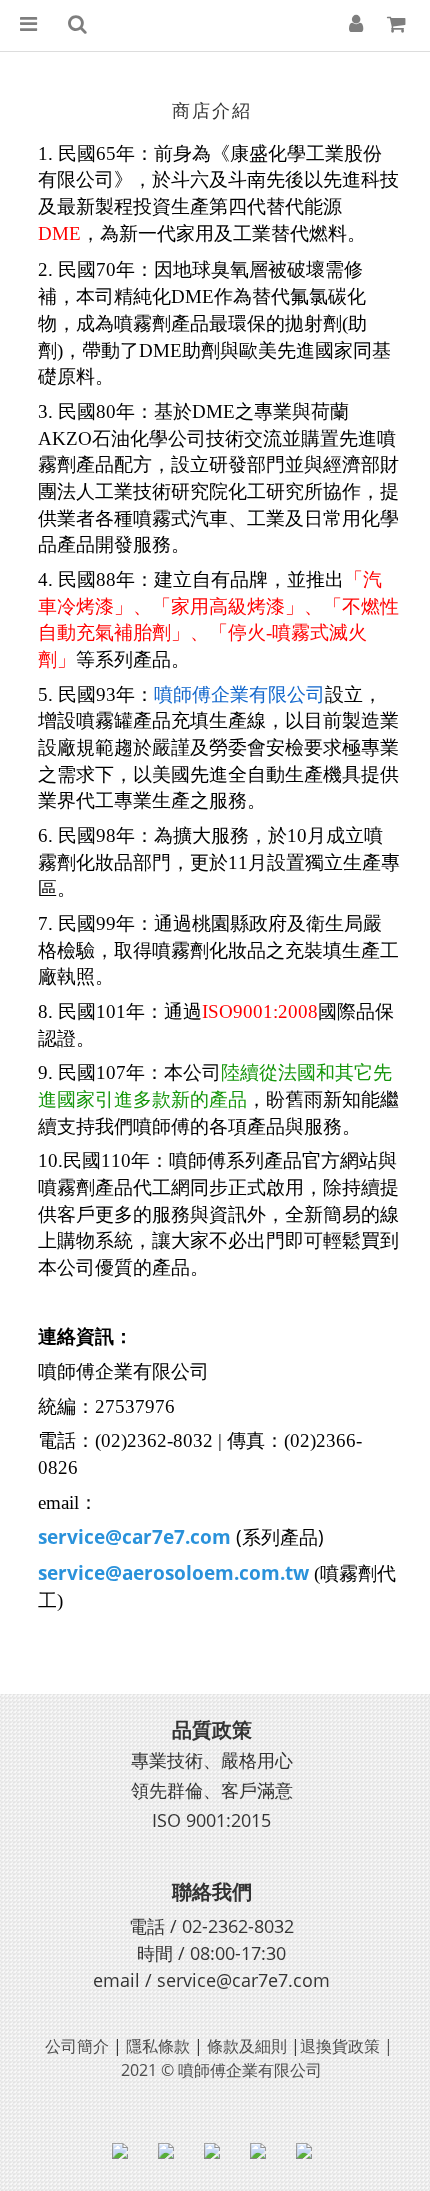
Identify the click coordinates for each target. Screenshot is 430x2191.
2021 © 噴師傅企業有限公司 (221, 2070)
